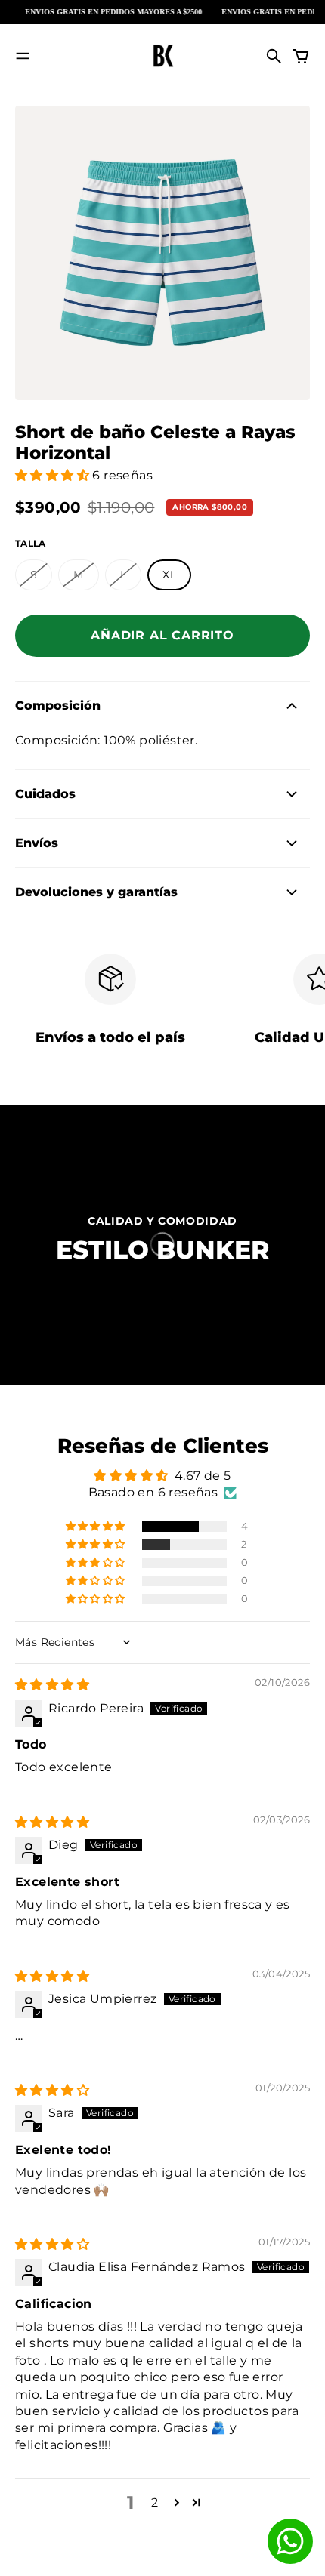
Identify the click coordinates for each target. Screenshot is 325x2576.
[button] (54, 475)
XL (169, 575)
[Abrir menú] (23, 56)
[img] (52, 1685)
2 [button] (155, 2502)
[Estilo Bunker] (162, 56)
